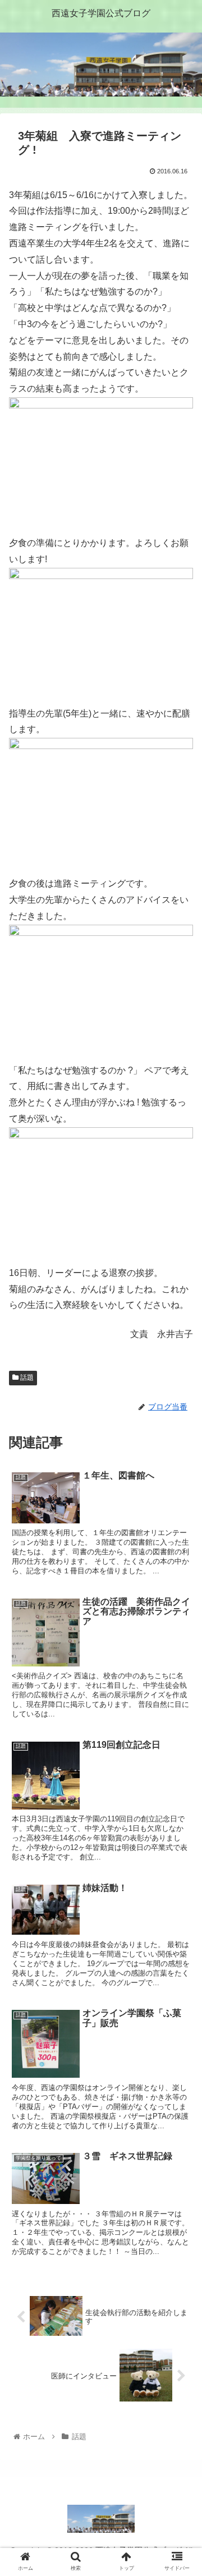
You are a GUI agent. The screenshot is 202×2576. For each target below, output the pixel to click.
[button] (180, 1552)
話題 (26, 1377)
